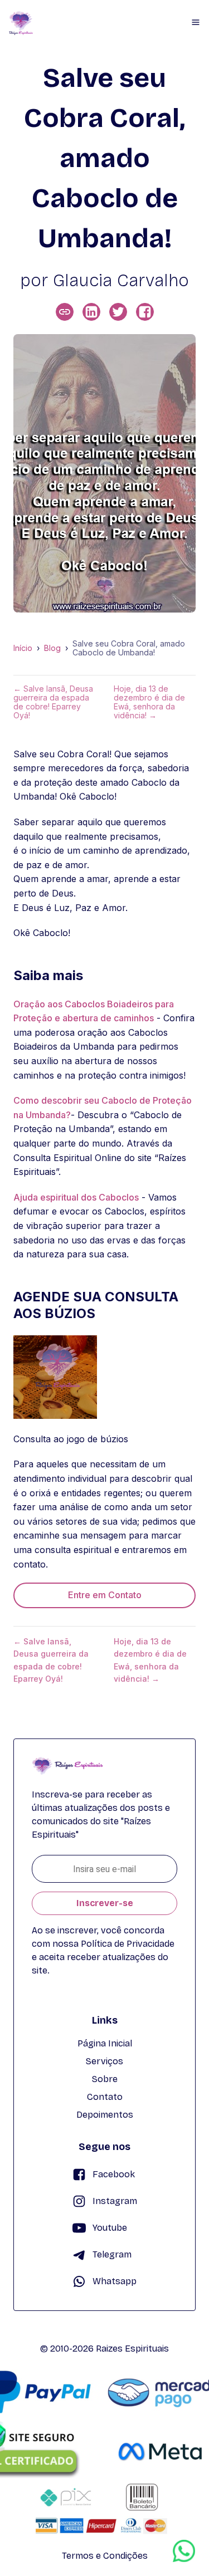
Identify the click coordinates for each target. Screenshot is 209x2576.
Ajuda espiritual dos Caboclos (76, 1197)
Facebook (114, 2174)
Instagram (115, 2201)
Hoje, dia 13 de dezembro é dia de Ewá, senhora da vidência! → (149, 702)
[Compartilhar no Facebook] (145, 312)
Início (23, 648)
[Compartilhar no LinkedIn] (91, 312)
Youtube (110, 2228)
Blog (52, 648)
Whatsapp (115, 2281)
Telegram (112, 2254)
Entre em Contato (105, 1595)
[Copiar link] (65, 312)
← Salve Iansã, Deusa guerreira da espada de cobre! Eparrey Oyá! (53, 702)
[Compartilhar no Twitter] (118, 312)
